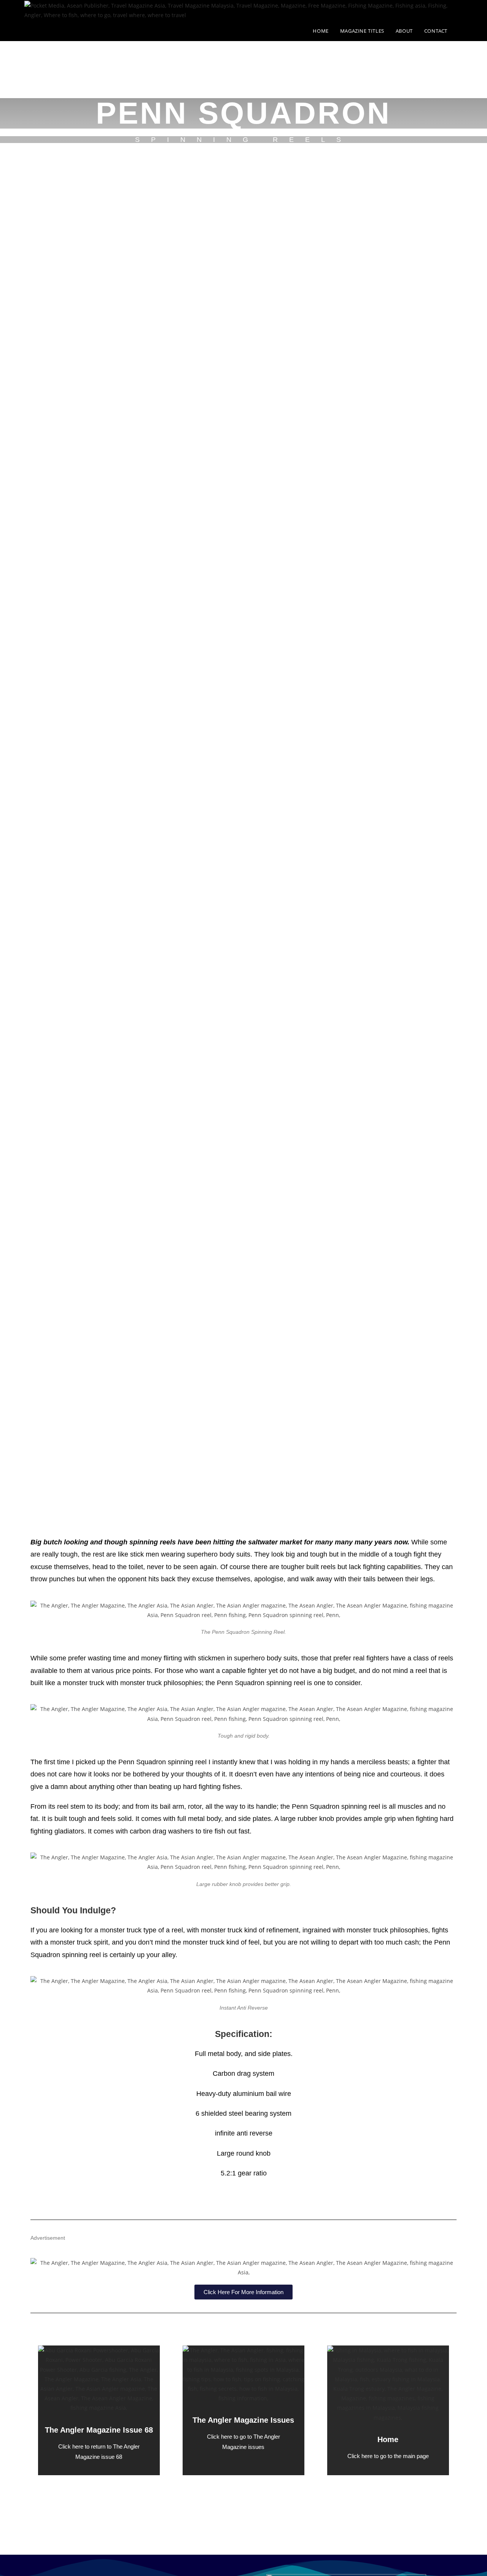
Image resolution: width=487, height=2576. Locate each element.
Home (388, 2439)
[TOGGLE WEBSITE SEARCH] (461, 31)
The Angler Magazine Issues (243, 2420)
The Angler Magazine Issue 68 (99, 2430)
